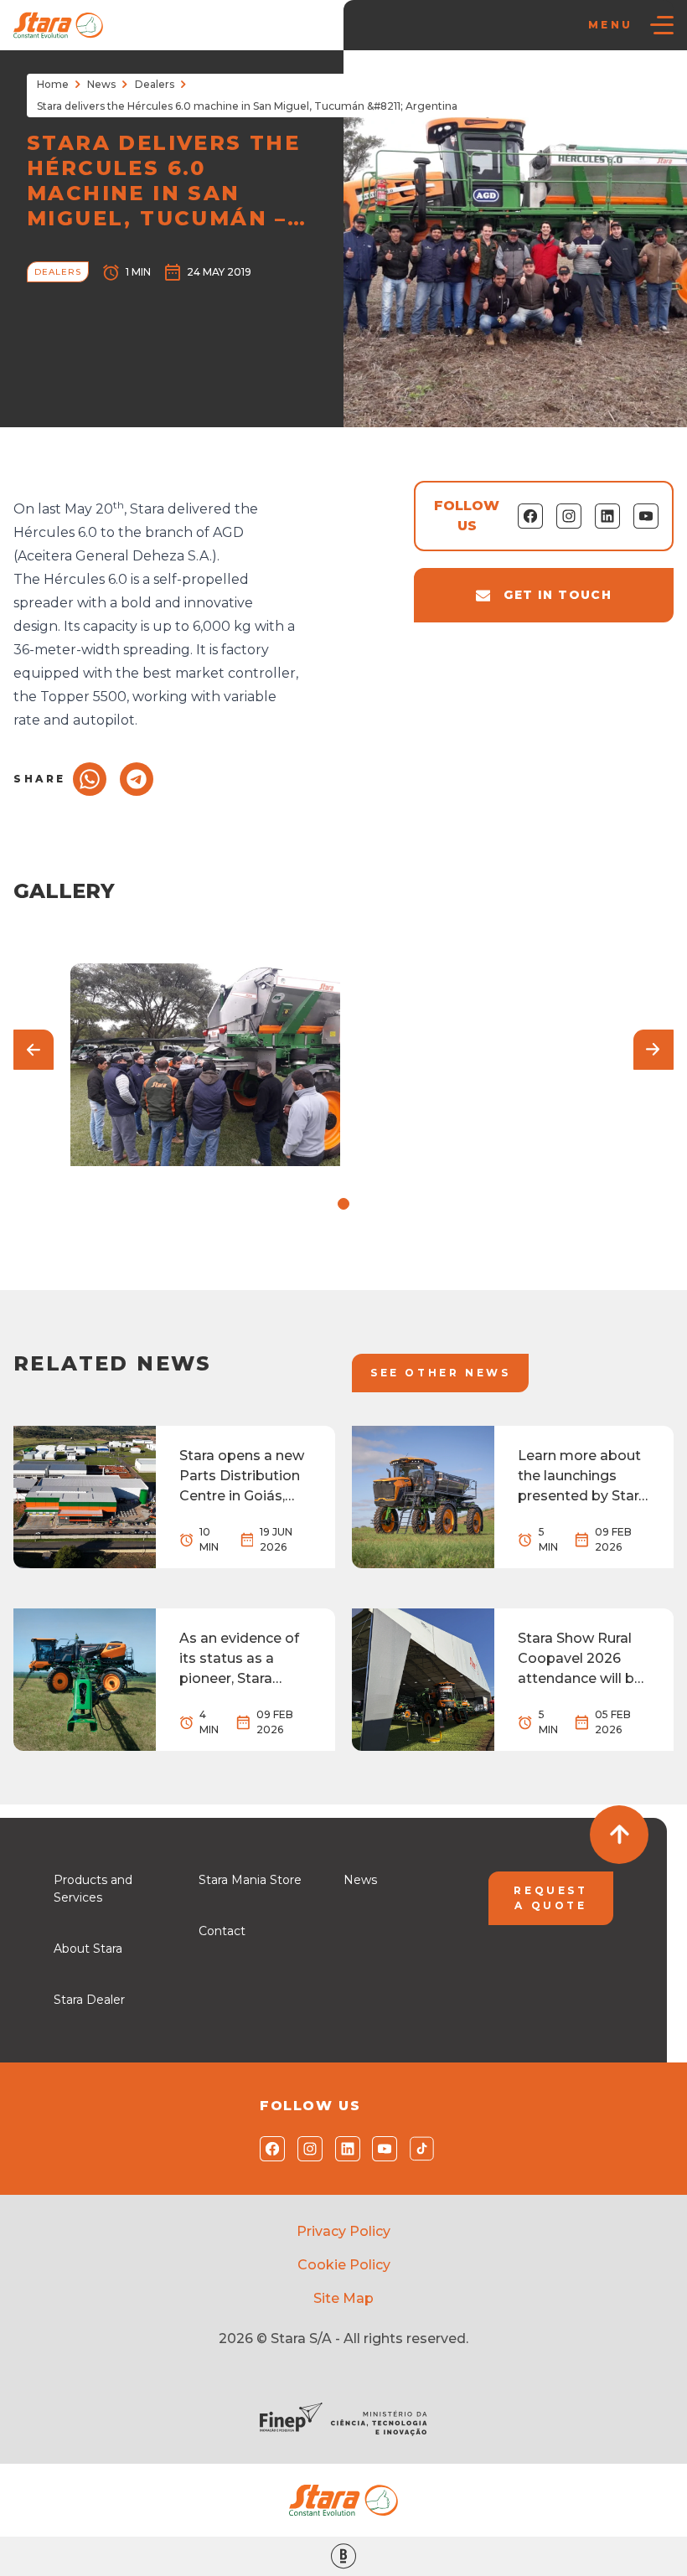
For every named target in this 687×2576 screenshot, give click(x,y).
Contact (222, 1931)
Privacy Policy (343, 2231)
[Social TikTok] (418, 2149)
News (101, 84)
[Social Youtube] (381, 2149)
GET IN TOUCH (558, 595)
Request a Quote (550, 1898)
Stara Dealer (89, 2000)
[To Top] (619, 1835)
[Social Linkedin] (344, 2149)
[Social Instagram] (306, 2149)
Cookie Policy (344, 2265)
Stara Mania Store (250, 1880)
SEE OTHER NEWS (440, 1373)
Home (53, 84)
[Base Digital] (343, 2556)
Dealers (155, 84)
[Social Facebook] (269, 2149)
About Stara (88, 1949)
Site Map (343, 2298)
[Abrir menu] (662, 25)
